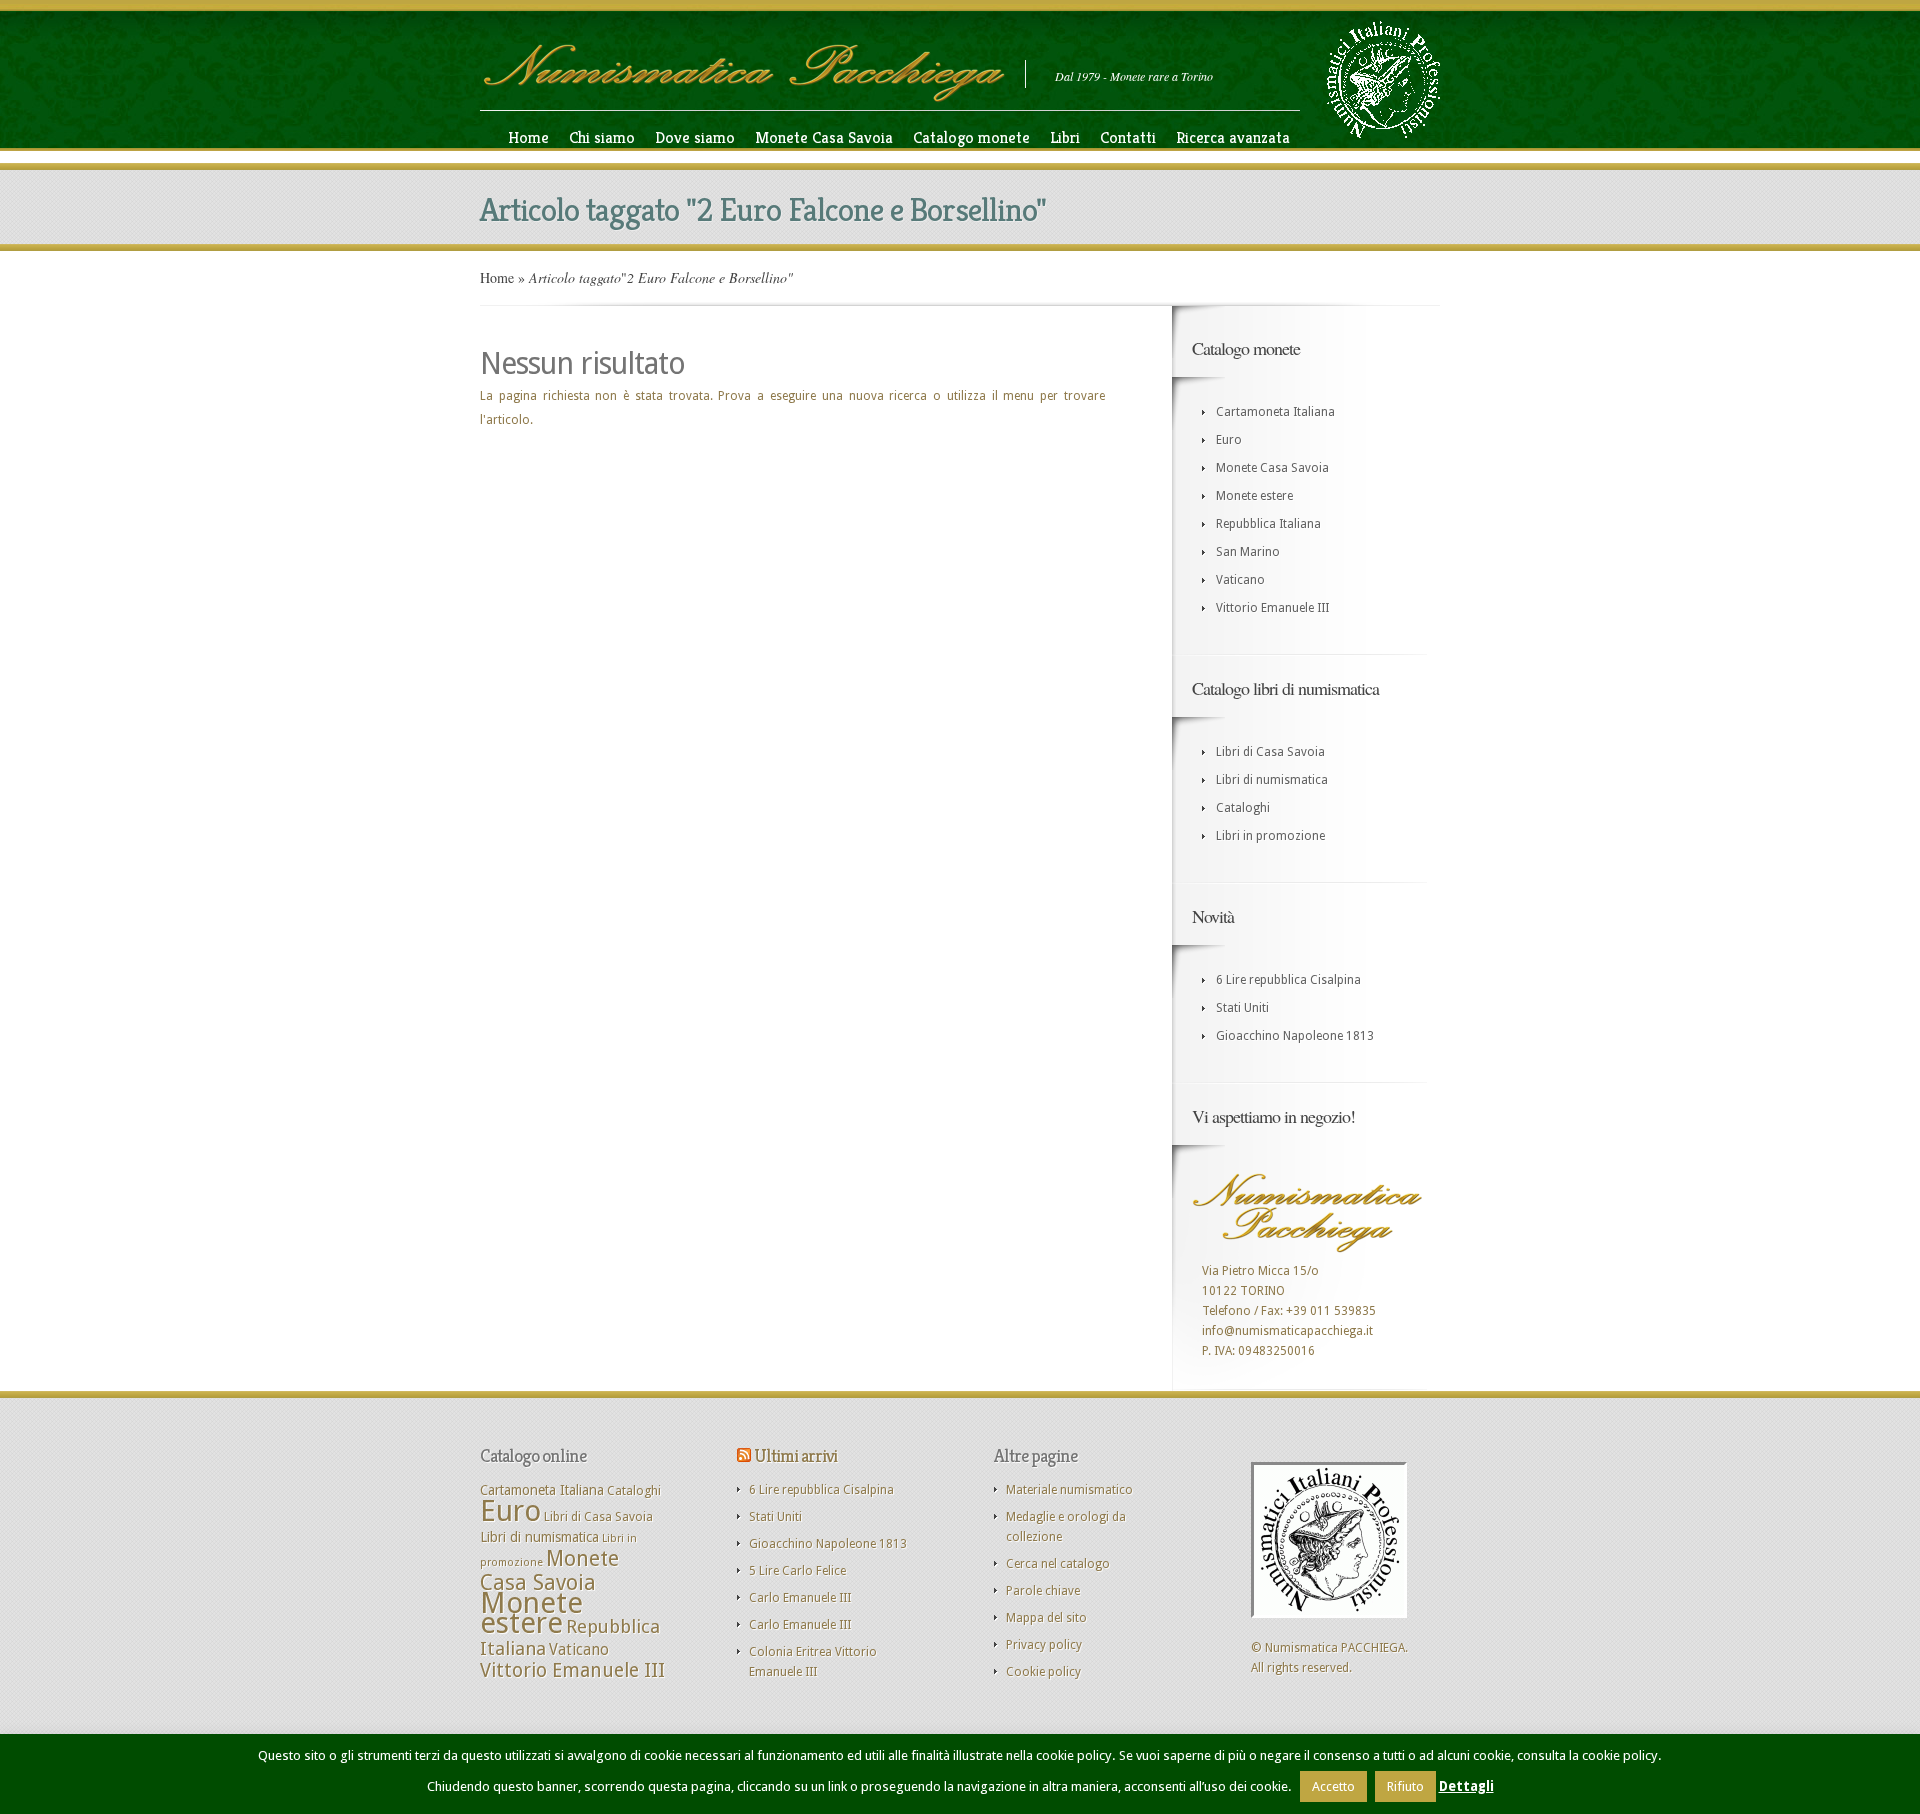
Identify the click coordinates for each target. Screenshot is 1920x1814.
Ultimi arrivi (795, 1455)
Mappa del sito (1046, 1618)
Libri (1065, 137)
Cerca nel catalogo (1058, 1564)
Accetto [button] (1333, 1786)
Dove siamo (695, 137)
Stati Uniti (1242, 1008)
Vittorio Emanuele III (1272, 608)
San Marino (1248, 552)
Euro (1229, 440)
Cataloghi (1243, 808)
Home (528, 137)
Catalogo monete (971, 137)
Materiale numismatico (1069, 1490)
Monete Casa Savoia (824, 137)
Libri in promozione (1270, 836)
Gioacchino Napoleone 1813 (1295, 1036)
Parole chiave (1043, 1591)
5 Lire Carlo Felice (797, 1571)
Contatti (1128, 137)
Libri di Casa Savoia (1270, 752)
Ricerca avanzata (1233, 137)
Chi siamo (602, 137)
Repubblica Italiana (1268, 524)
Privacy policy (1044, 1645)
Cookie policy (1043, 1672)
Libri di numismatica (1272, 780)
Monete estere (1254, 496)
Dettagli (1466, 1786)
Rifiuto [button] (1405, 1786)
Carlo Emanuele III (800, 1598)
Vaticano (1240, 580)
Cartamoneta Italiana (1275, 412)
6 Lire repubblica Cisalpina (1288, 980)
